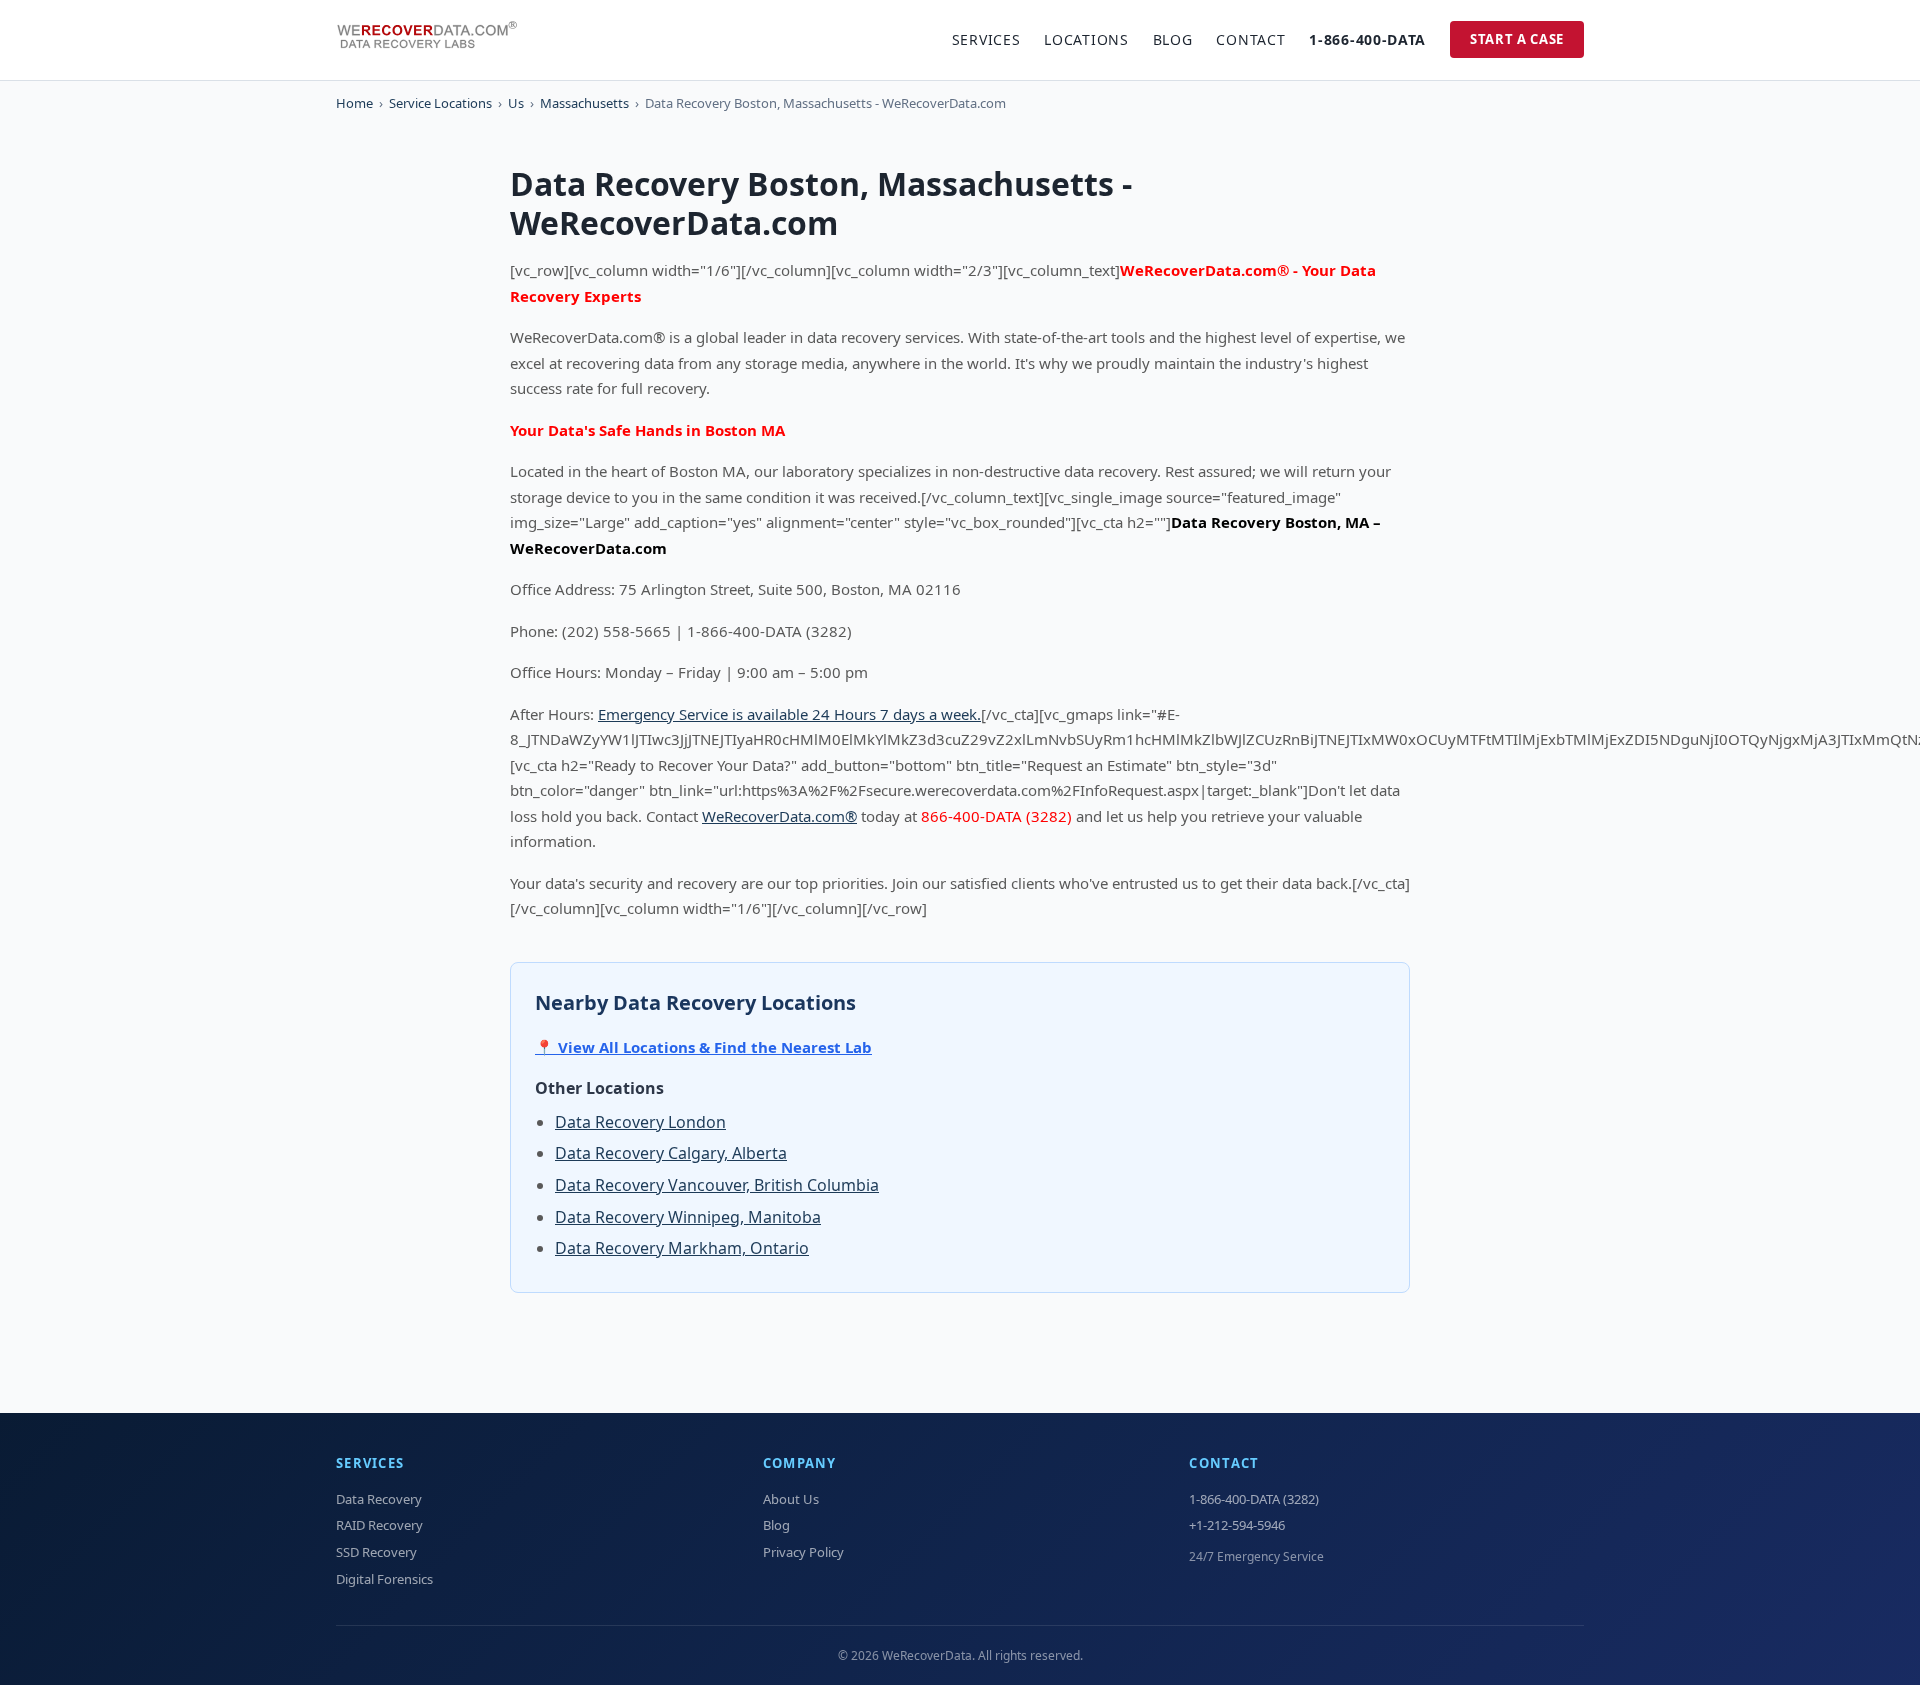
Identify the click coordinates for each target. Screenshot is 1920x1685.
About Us (791, 1499)
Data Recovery (379, 1499)
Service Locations (440, 103)
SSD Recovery (376, 1552)
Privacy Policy (803, 1552)
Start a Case (1517, 39)
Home (354, 103)
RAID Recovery (379, 1525)
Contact (1250, 39)
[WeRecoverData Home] (436, 40)
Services (986, 39)
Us (516, 103)
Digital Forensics (384, 1579)
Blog (1173, 39)
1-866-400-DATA (1367, 39)
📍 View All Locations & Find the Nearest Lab (703, 1047)
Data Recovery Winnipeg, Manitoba (688, 1217)
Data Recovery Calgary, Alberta (671, 1153)
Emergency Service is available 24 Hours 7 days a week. (789, 714)
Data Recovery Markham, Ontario (682, 1248)
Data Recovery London (640, 1122)
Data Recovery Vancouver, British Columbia (717, 1185)
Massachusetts (584, 103)
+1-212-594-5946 (1237, 1525)
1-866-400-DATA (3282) (1254, 1499)
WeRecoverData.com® (779, 816)
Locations (1086, 39)
